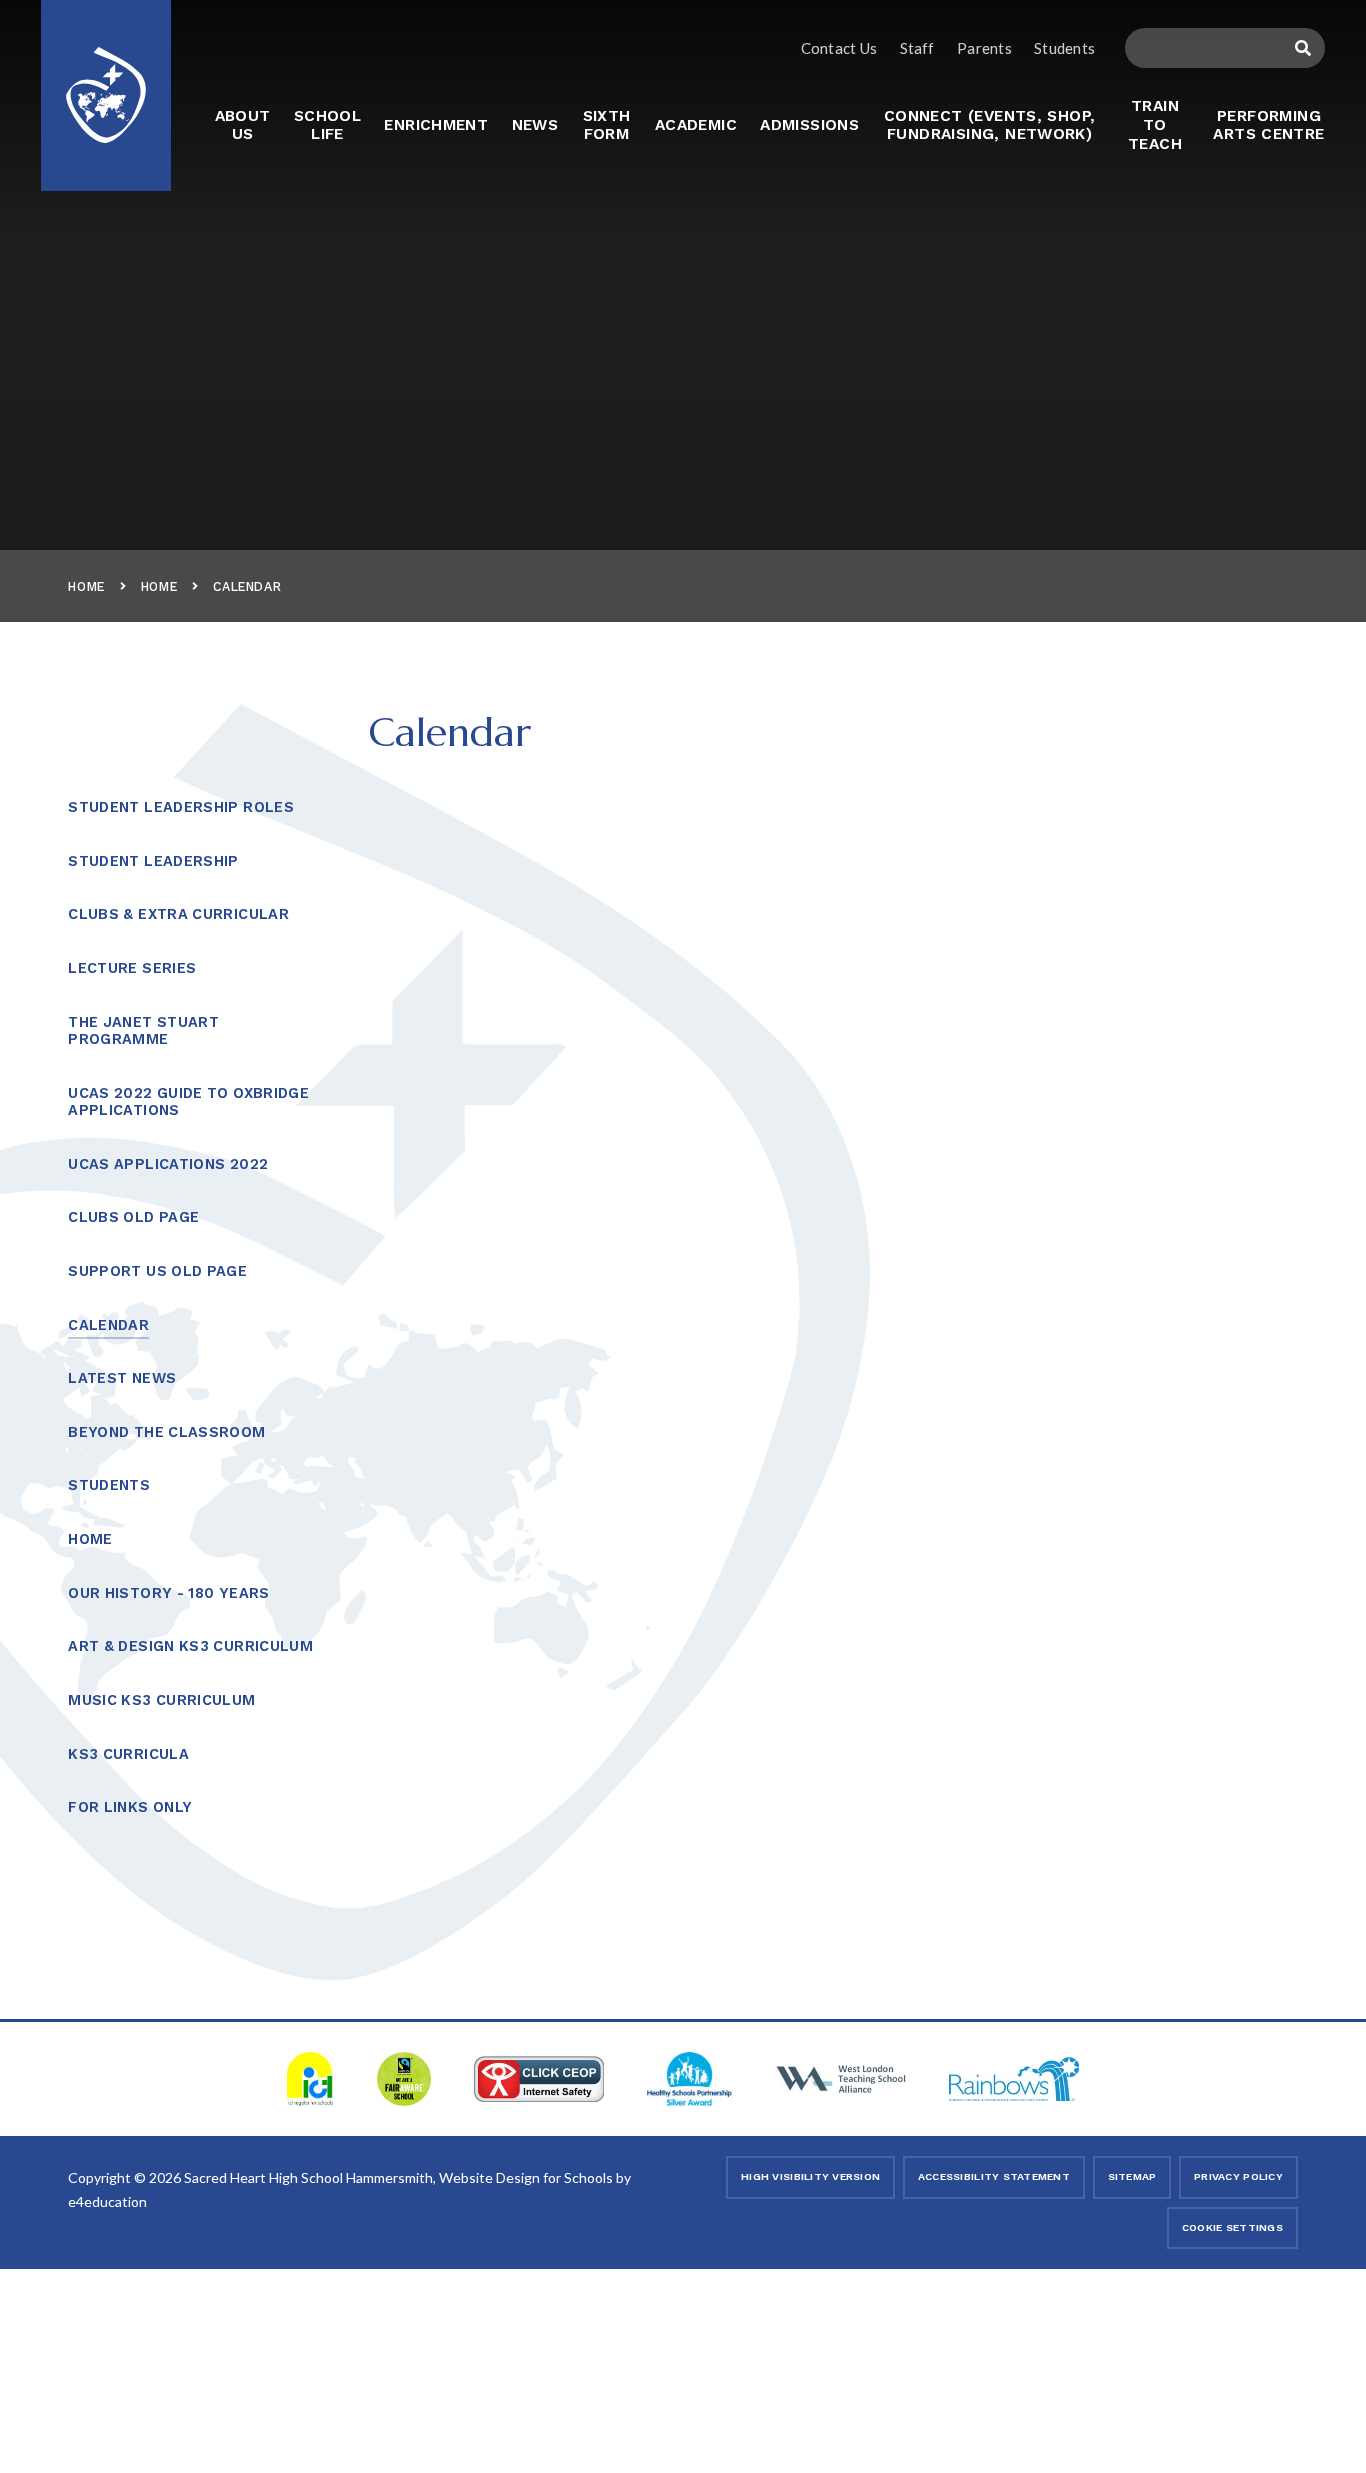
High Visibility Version (810, 2176)
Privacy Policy (1238, 2176)
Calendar (247, 586)
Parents (984, 48)
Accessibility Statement (994, 2176)
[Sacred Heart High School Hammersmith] (106, 82)
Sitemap (1132, 2176)
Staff (917, 48)
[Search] (1302, 48)
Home (86, 586)
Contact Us (839, 48)
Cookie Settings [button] (1232, 2227)
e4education (107, 2201)
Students (1064, 48)
